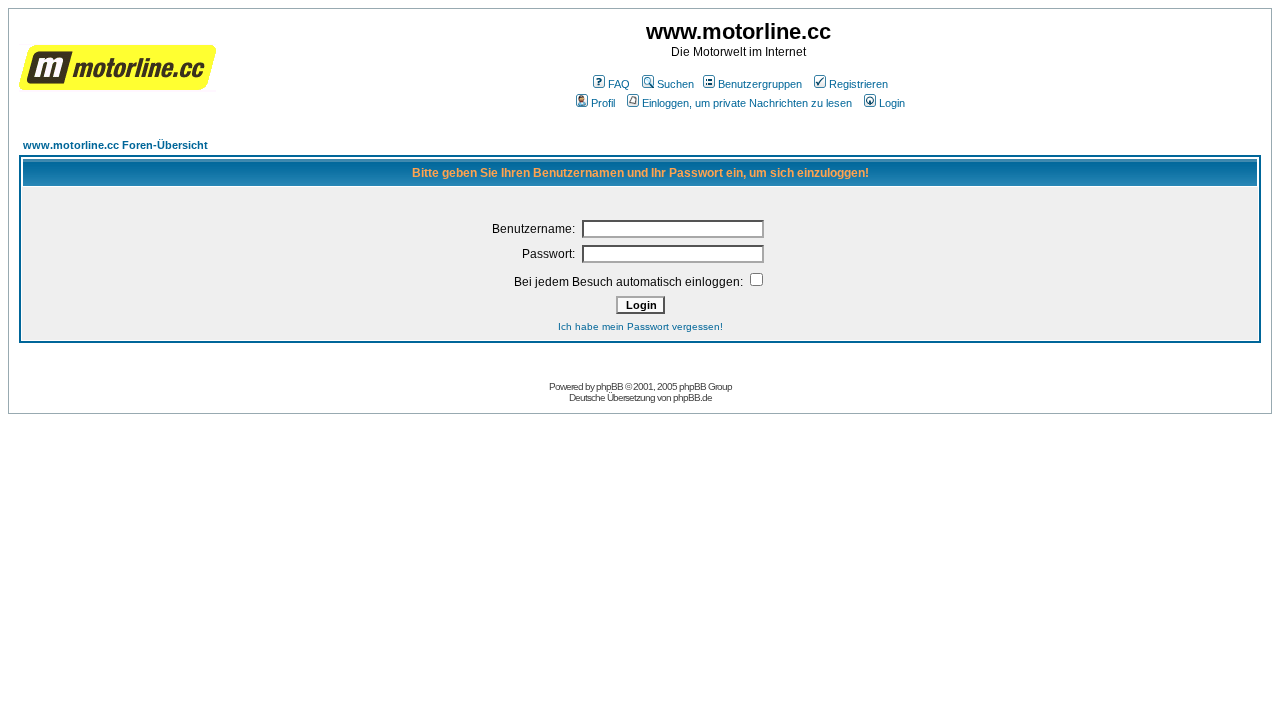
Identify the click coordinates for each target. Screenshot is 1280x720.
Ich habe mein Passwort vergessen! (640, 326)
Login (892, 103)
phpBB (609, 386)
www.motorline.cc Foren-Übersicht (115, 145)
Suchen (675, 84)
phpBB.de (692, 397)
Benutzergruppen (760, 84)
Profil (603, 103)
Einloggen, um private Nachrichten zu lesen (747, 103)
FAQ (619, 84)
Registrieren (858, 84)
